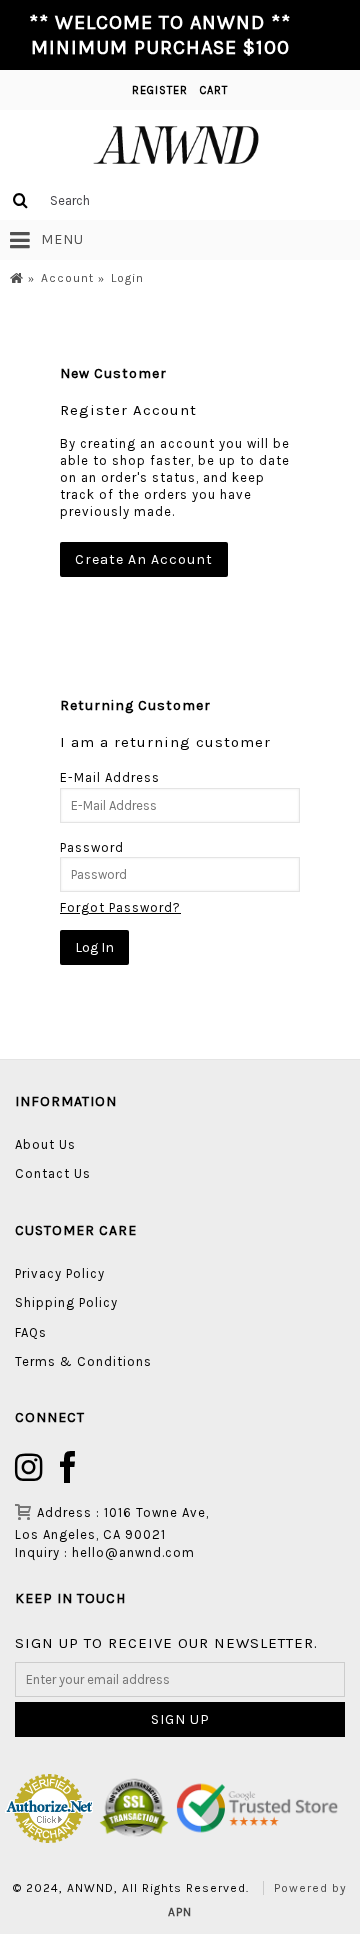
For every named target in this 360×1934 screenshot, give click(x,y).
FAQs (31, 1332)
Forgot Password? (120, 907)
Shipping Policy (66, 1302)
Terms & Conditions (83, 1361)
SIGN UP (180, 1719)
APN (180, 1912)
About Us (45, 1144)
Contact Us (53, 1173)
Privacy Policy (60, 1273)
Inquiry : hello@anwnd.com (105, 1552)
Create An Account (144, 559)
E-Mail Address (110, 777)
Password (92, 847)
